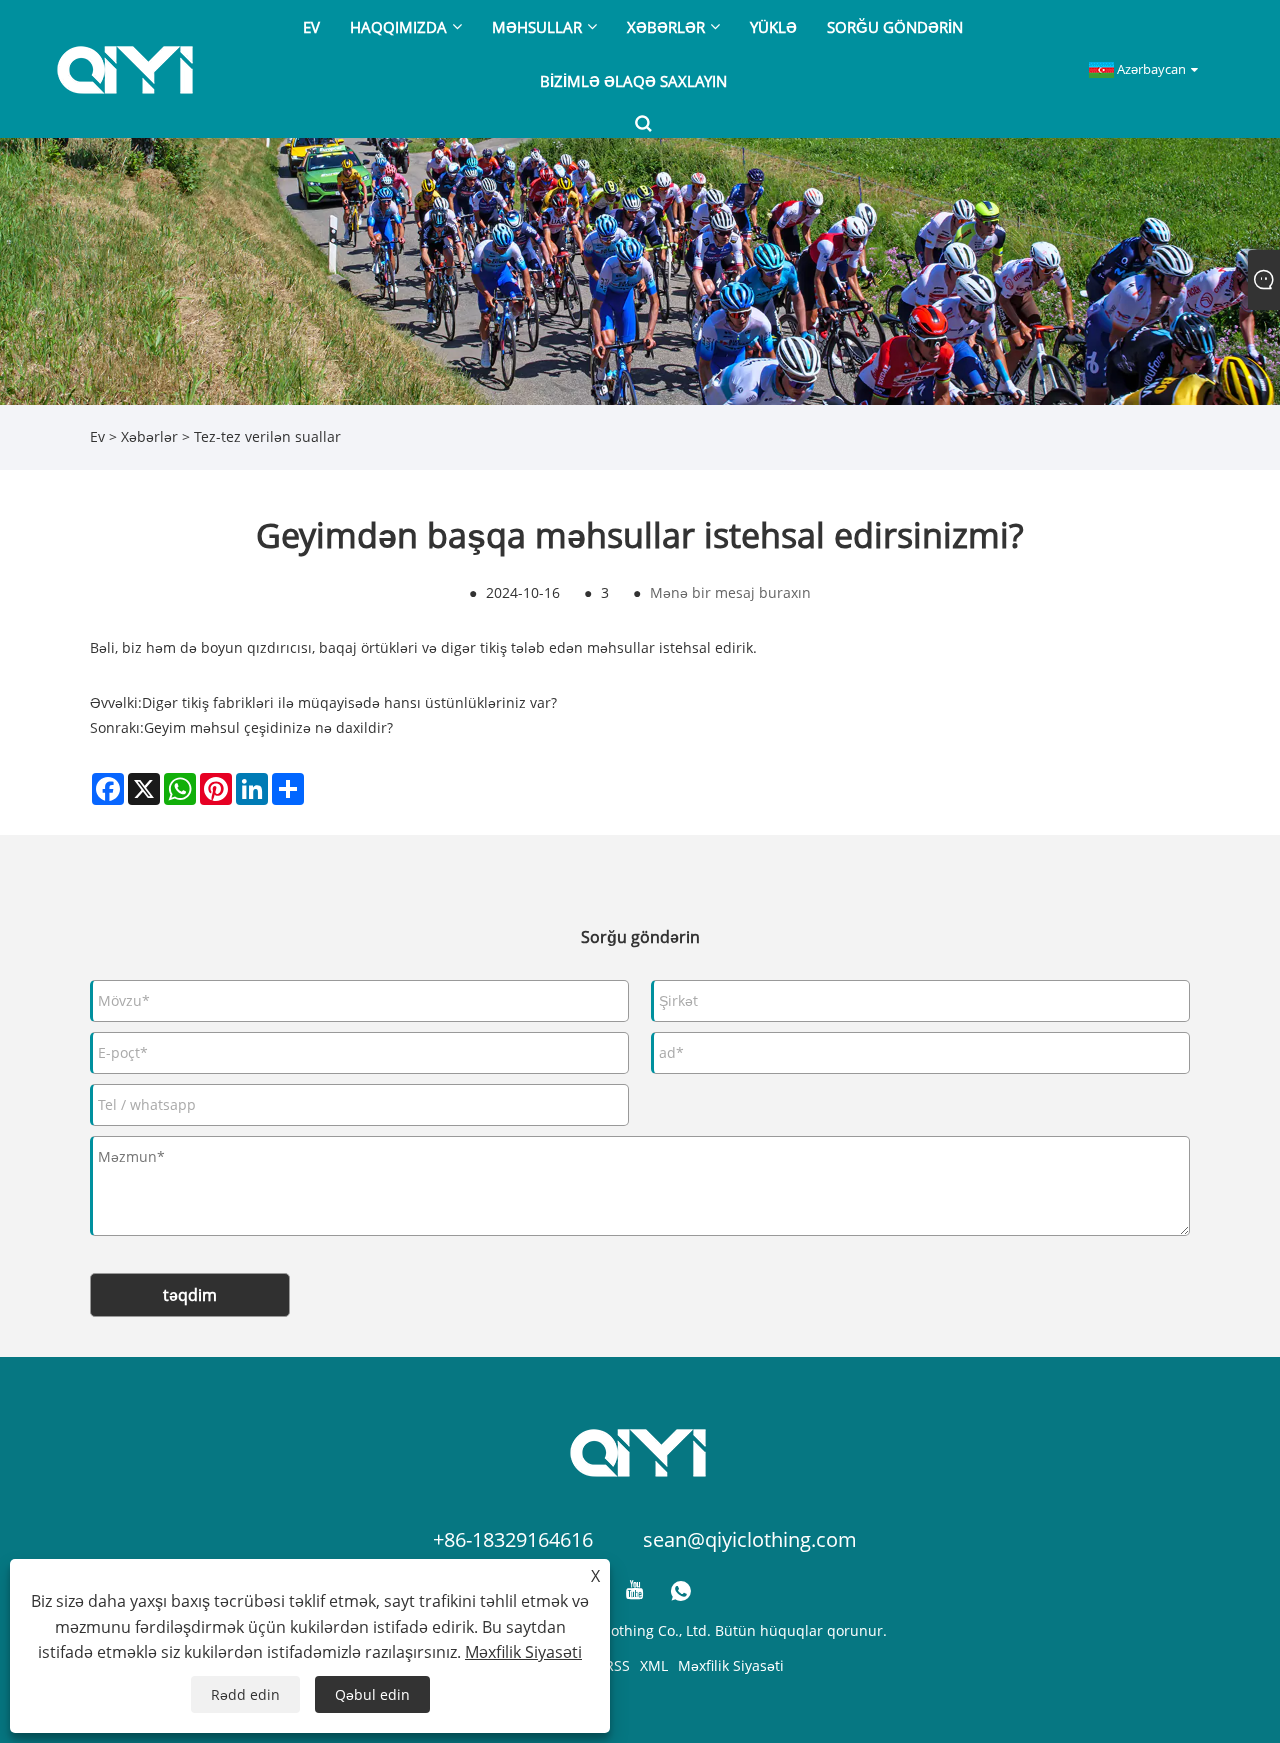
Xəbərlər (149, 436)
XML (654, 1665)
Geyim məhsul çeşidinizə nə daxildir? (268, 727)
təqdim (190, 1295)
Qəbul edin (372, 1694)
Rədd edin (245, 1694)
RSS (617, 1665)
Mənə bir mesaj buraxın (730, 592)
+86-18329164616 (513, 1539)
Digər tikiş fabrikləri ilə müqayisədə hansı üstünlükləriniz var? (349, 702)
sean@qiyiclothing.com (750, 1539)
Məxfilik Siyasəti (731, 1665)
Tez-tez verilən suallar (267, 436)
